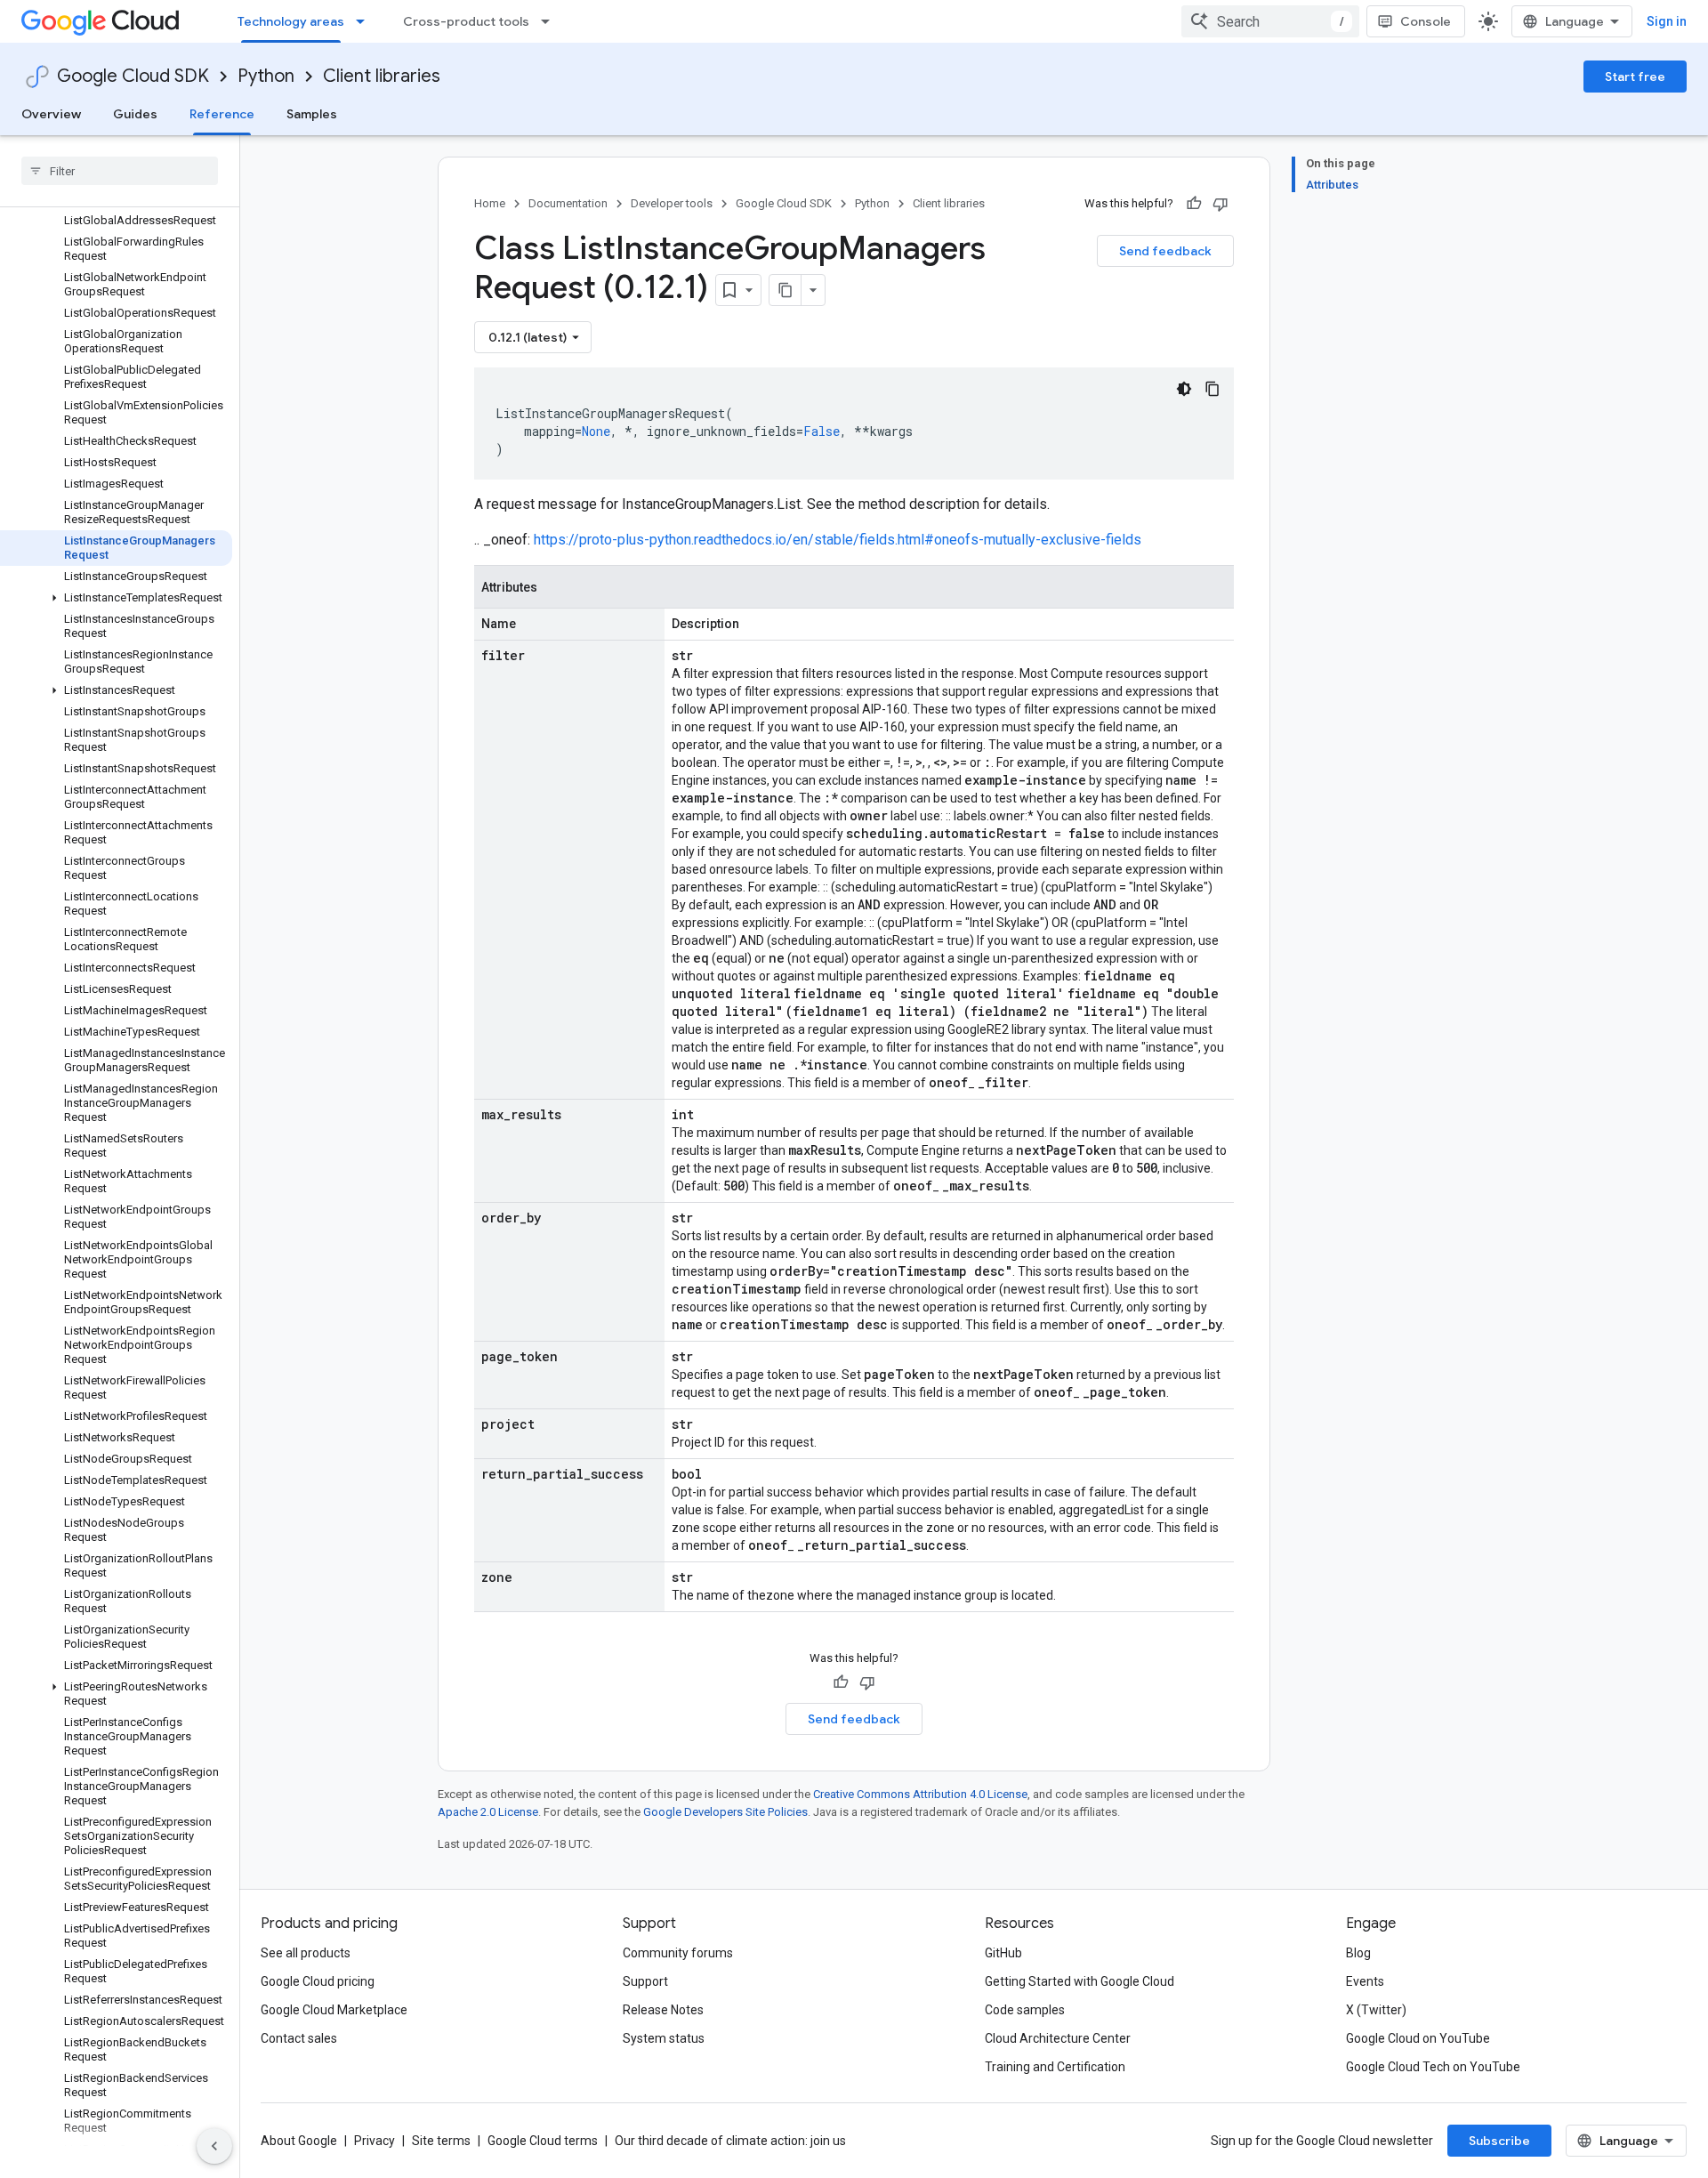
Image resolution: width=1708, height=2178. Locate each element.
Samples (312, 114)
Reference (222, 114)
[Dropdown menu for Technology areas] (366, 21)
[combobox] (1270, 21)
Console (1426, 21)
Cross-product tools (466, 21)
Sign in (1667, 21)
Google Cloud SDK (133, 76)
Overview (51, 114)
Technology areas (291, 21)
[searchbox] (120, 171)
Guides (135, 114)
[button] (116, 598)
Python (266, 76)
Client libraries (382, 76)
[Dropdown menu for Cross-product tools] (551, 21)
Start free (1635, 77)
